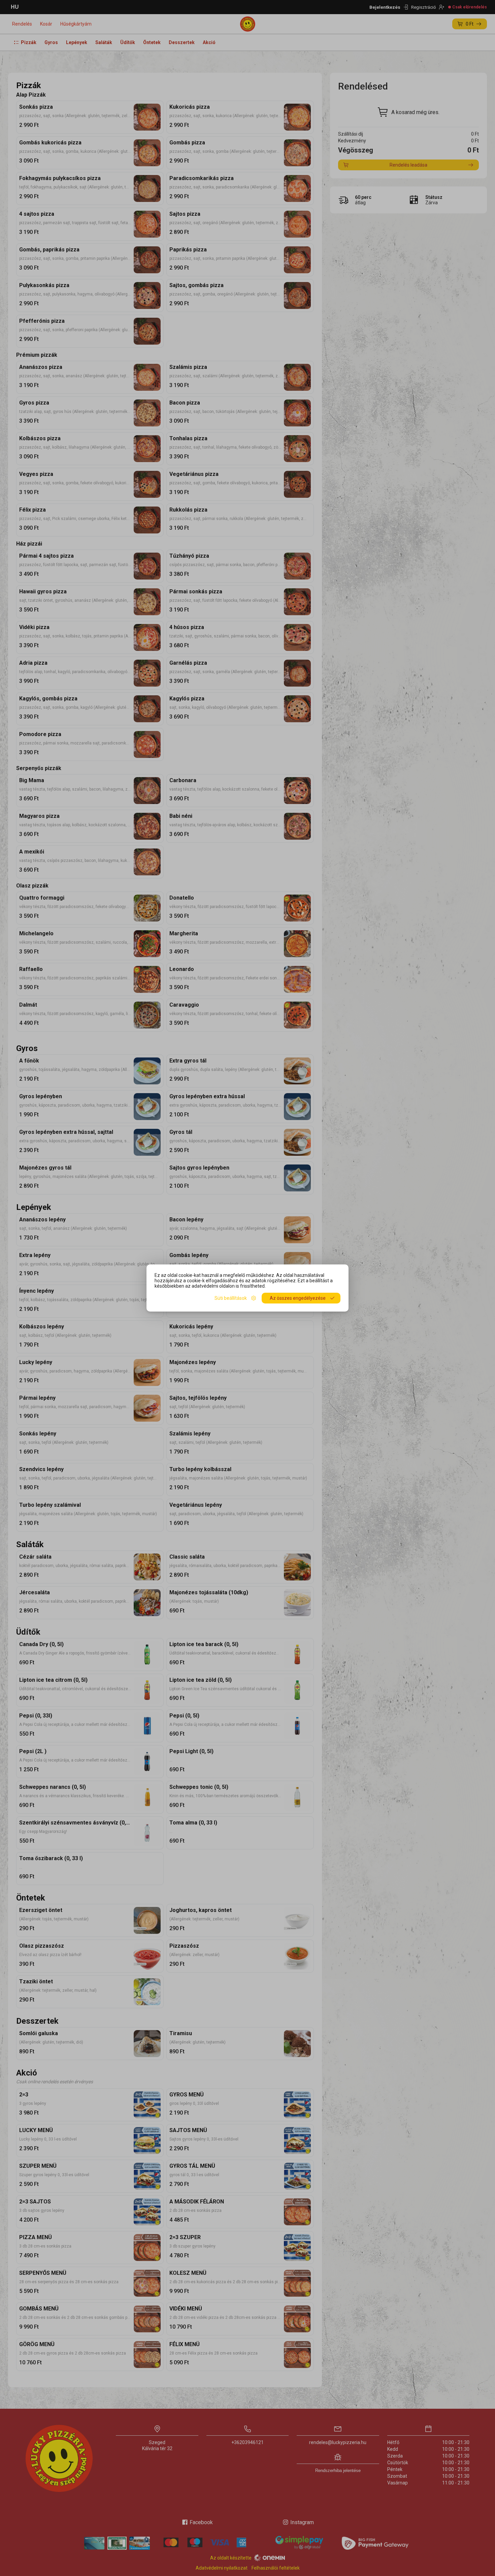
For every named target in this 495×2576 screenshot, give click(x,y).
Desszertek (182, 42)
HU (15, 7)
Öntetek (152, 42)
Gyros (51, 42)
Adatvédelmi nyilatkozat (222, 2568)
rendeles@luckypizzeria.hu (338, 2442)
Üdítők (128, 42)
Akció (209, 42)
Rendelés (22, 24)
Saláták (104, 42)
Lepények (77, 42)
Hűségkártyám (76, 24)
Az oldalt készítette (231, 2558)
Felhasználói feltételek (276, 2568)
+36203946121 (247, 2442)
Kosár (46, 24)
